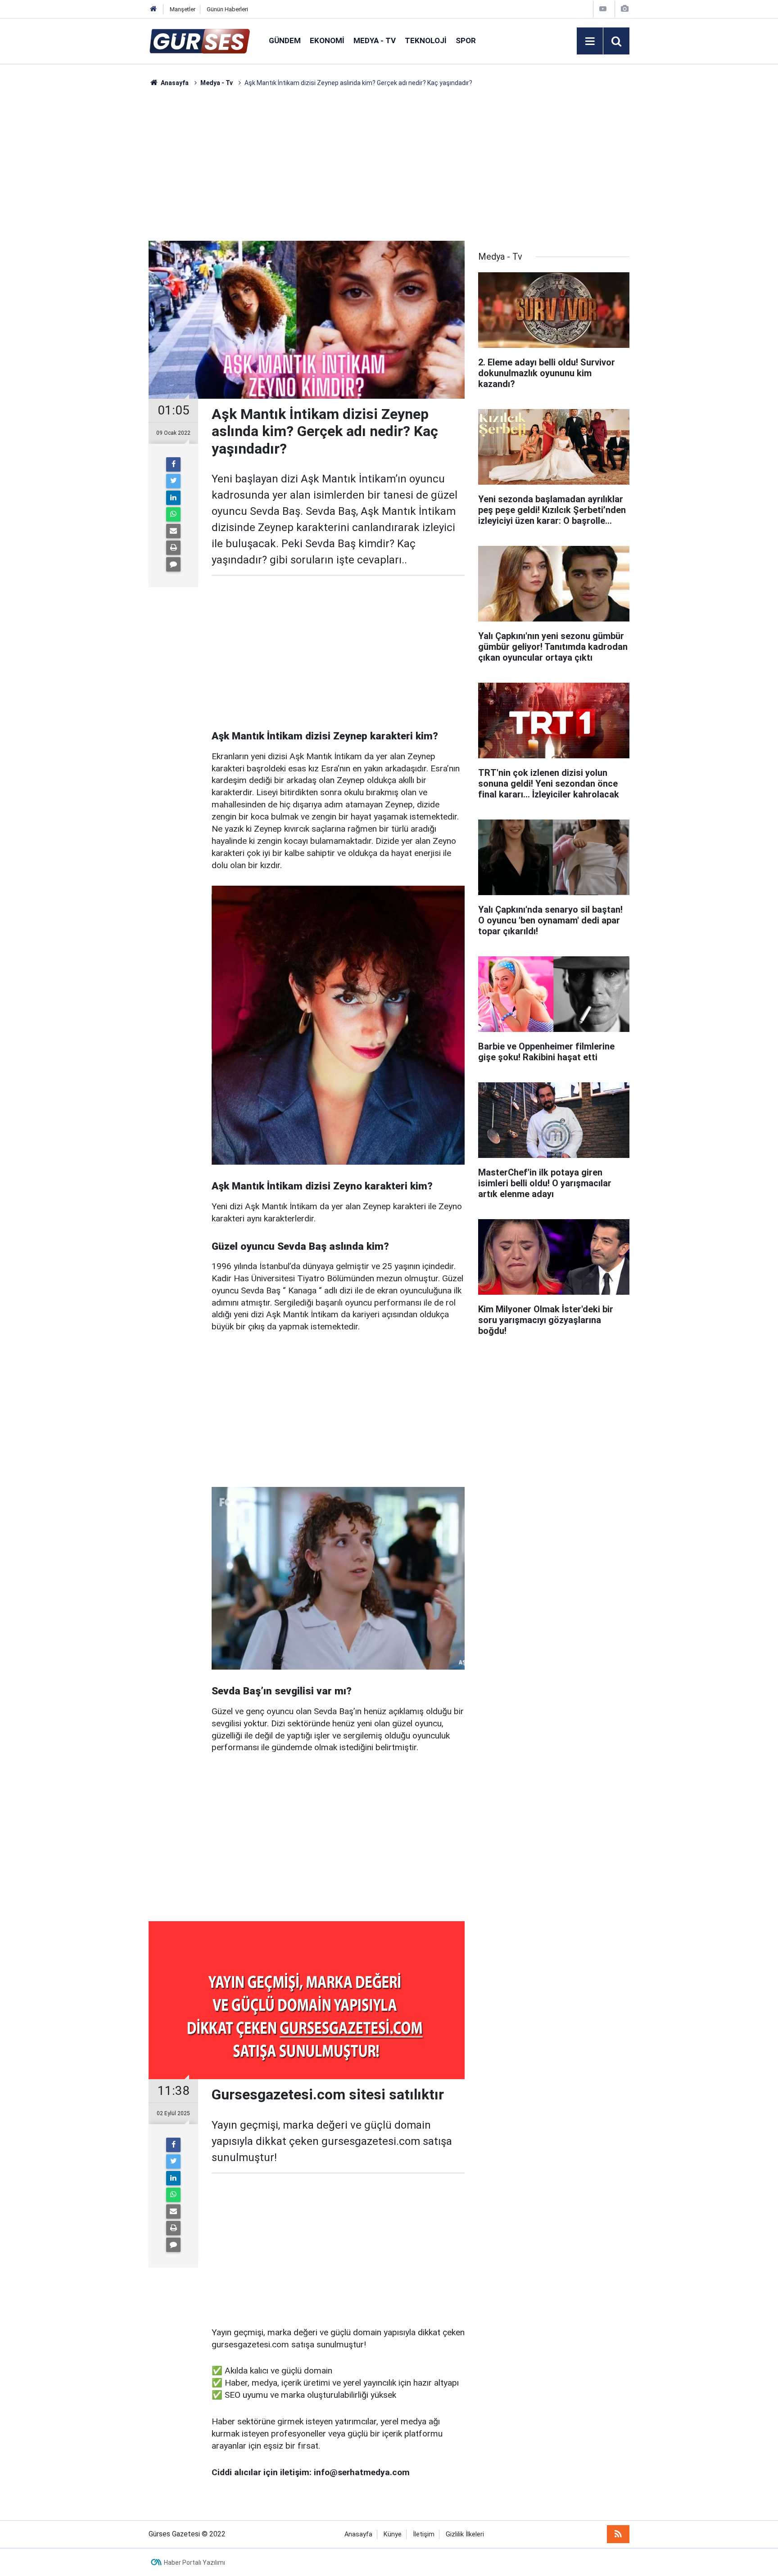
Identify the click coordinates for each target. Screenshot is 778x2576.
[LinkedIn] (173, 498)
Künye (393, 2534)
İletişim (424, 2534)
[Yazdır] (173, 548)
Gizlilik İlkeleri (465, 2534)
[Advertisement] (106, 223)
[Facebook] (173, 464)
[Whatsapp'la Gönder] (173, 514)
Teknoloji (426, 41)
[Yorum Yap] (173, 564)
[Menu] (590, 41)
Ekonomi (327, 41)
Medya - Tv (375, 41)
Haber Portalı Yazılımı (194, 2562)
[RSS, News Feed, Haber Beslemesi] (618, 2534)
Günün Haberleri (227, 9)
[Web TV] (603, 9)
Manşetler (183, 9)
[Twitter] (173, 481)
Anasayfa (358, 2534)
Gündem (285, 41)
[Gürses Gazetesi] (200, 40)
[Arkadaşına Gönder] (173, 531)
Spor (466, 41)
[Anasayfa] (154, 9)
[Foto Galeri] (624, 9)
